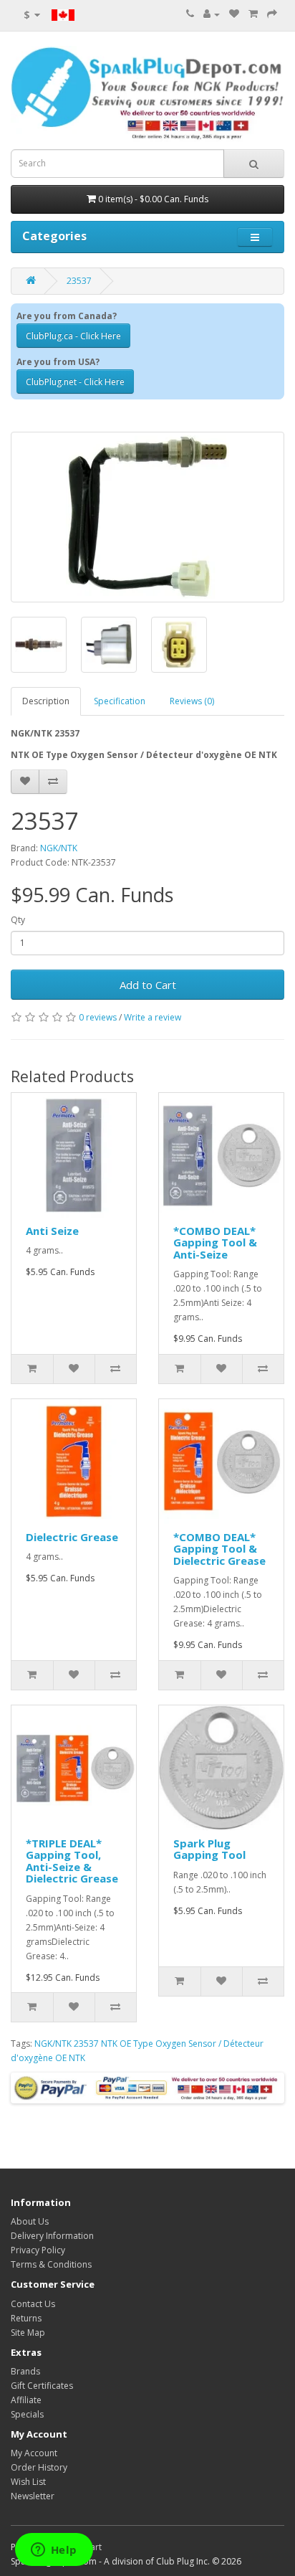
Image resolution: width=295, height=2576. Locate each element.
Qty (18, 920)
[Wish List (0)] (234, 14)
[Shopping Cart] (253, 14)
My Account (34, 2453)
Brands (25, 2371)
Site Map (28, 2333)
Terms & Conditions (51, 2264)
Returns (26, 2318)
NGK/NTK (59, 848)
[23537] (147, 517)
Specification (120, 701)
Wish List (28, 2482)
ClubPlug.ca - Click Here (73, 336)
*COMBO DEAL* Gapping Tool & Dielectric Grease (219, 1549)
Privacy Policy (38, 2250)
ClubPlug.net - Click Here (75, 382)
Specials (27, 2414)
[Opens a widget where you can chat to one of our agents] (54, 2551)
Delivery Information (52, 2236)
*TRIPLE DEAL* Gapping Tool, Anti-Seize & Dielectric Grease (72, 1861)
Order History (39, 2467)
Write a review (153, 1017)
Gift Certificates (42, 2386)
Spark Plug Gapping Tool (209, 1849)
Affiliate (26, 2400)
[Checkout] (272, 14)
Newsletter (33, 2496)
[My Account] (212, 14)
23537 (79, 281)
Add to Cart (148, 985)
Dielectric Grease (72, 1537)
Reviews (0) (192, 701)
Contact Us (33, 2304)
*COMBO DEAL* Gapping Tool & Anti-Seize (215, 1242)
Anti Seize (52, 1231)
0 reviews (98, 1017)
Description (46, 701)
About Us (30, 2221)
